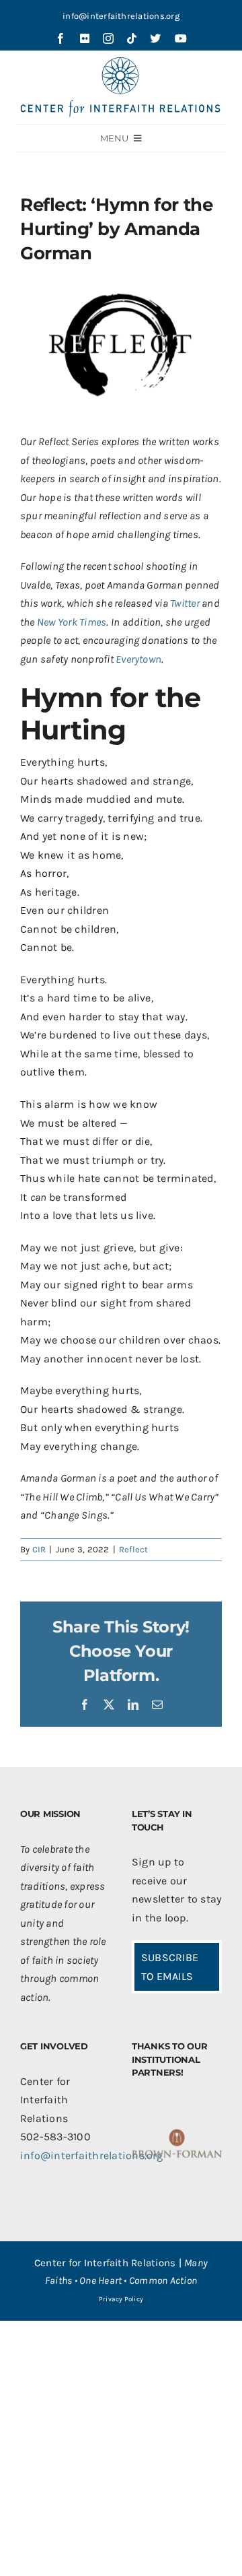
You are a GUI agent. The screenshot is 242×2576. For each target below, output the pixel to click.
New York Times (72, 622)
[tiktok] (132, 38)
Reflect (134, 1549)
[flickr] (85, 38)
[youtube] (181, 38)
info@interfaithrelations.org (121, 16)
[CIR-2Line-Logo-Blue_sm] (121, 62)
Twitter (185, 603)
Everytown (138, 659)
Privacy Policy (121, 2299)
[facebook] (61, 38)
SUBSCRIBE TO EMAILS (170, 1967)
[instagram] (108, 38)
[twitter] (155, 38)
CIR (39, 1549)
